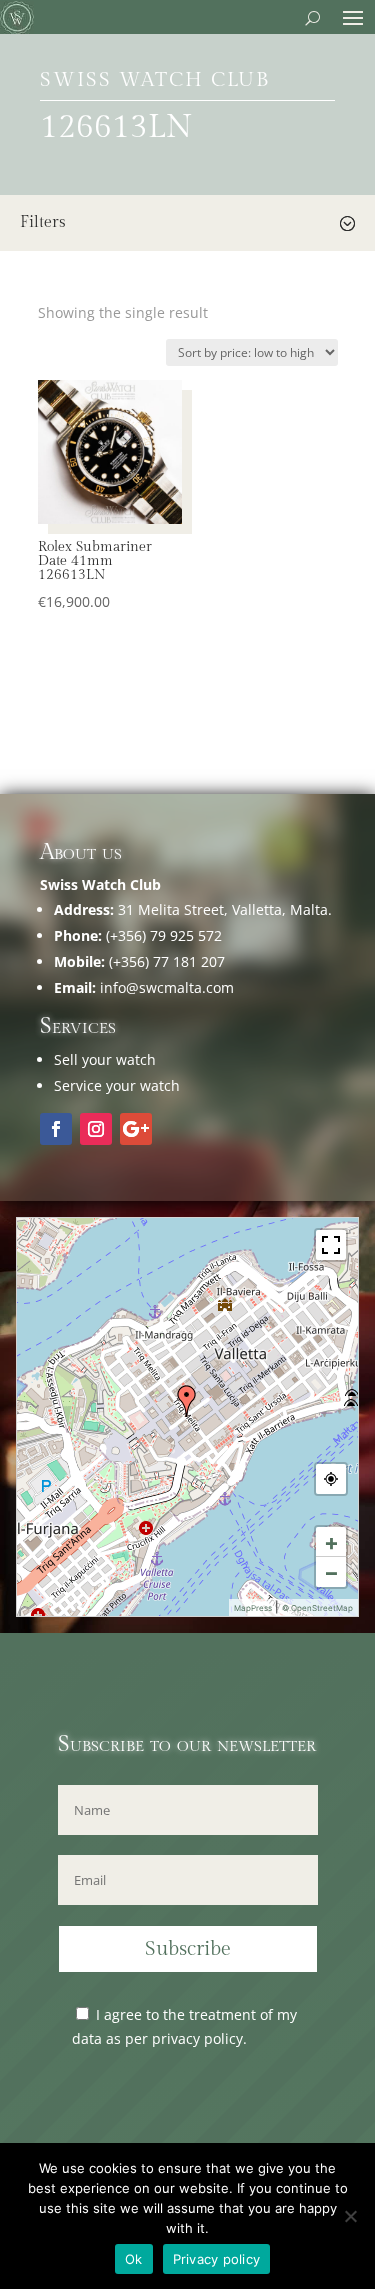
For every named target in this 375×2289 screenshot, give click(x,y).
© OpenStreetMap (317, 1608)
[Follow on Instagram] (96, 1129)
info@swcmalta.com (167, 987)
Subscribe (188, 1949)
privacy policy (197, 2038)
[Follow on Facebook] (56, 1129)
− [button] (331, 1572)
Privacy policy (217, 2259)
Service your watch (117, 1085)
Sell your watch (105, 1059)
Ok (134, 2259)
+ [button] (331, 1542)
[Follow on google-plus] (136, 1129)
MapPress (253, 1608)
